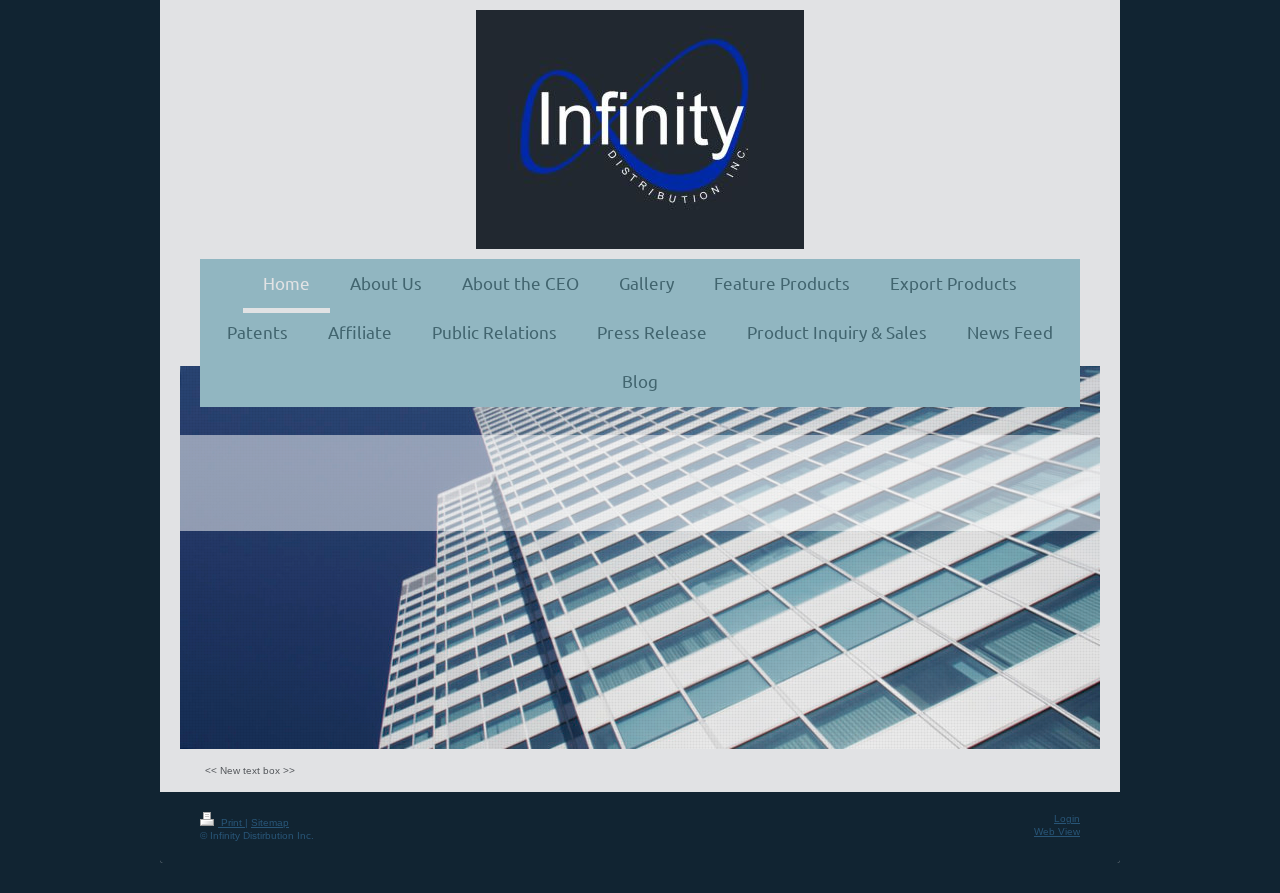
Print (231, 822)
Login (1067, 818)
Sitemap (270, 822)
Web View (1057, 831)
